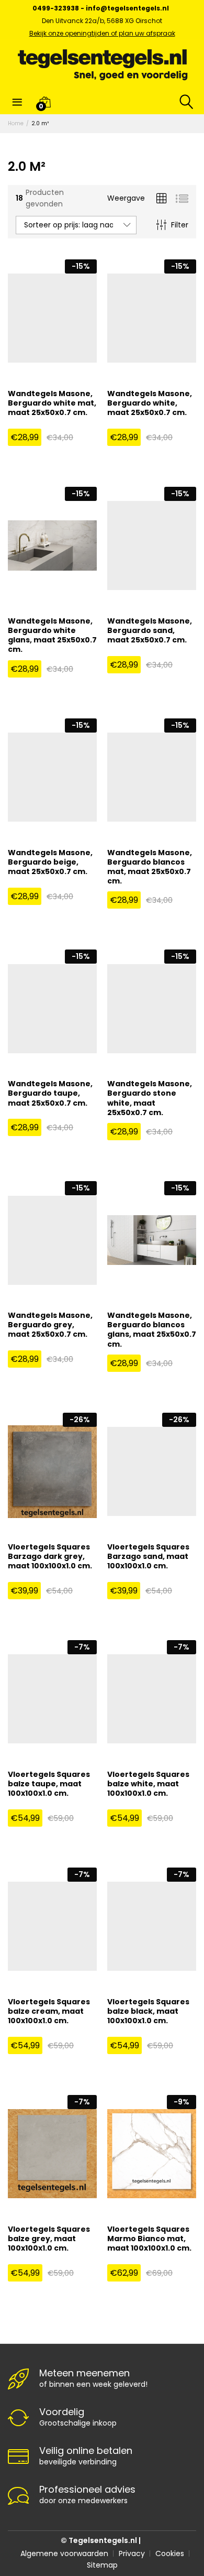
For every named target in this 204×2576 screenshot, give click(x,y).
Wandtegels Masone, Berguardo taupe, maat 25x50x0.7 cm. (50, 1093)
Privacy (132, 2553)
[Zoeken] (182, 102)
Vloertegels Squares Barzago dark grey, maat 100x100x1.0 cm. (50, 1557)
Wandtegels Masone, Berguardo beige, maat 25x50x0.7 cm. (50, 862)
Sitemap (102, 2565)
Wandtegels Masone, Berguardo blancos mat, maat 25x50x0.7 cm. (150, 867)
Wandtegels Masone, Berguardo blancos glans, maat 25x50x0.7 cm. (152, 1330)
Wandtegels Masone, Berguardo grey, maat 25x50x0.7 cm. (50, 1325)
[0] (45, 102)
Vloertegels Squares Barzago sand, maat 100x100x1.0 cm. (148, 1557)
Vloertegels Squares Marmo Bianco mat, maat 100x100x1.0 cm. (149, 2239)
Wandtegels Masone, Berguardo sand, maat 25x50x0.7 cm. (150, 631)
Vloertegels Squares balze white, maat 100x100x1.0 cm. (148, 1784)
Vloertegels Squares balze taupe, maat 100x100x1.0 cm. (49, 1784)
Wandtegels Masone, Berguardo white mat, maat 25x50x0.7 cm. (52, 403)
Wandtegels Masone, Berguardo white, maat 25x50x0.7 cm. (150, 403)
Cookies (170, 2553)
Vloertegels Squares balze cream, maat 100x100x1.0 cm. (49, 2011)
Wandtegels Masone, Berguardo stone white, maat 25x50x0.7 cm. (150, 1098)
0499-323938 (56, 8)
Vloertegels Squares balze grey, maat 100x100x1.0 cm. (49, 2239)
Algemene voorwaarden (64, 2553)
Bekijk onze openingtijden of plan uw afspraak (102, 33)
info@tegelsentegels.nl (127, 8)
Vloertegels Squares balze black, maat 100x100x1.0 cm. (148, 2011)
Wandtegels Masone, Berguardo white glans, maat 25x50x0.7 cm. (52, 635)
